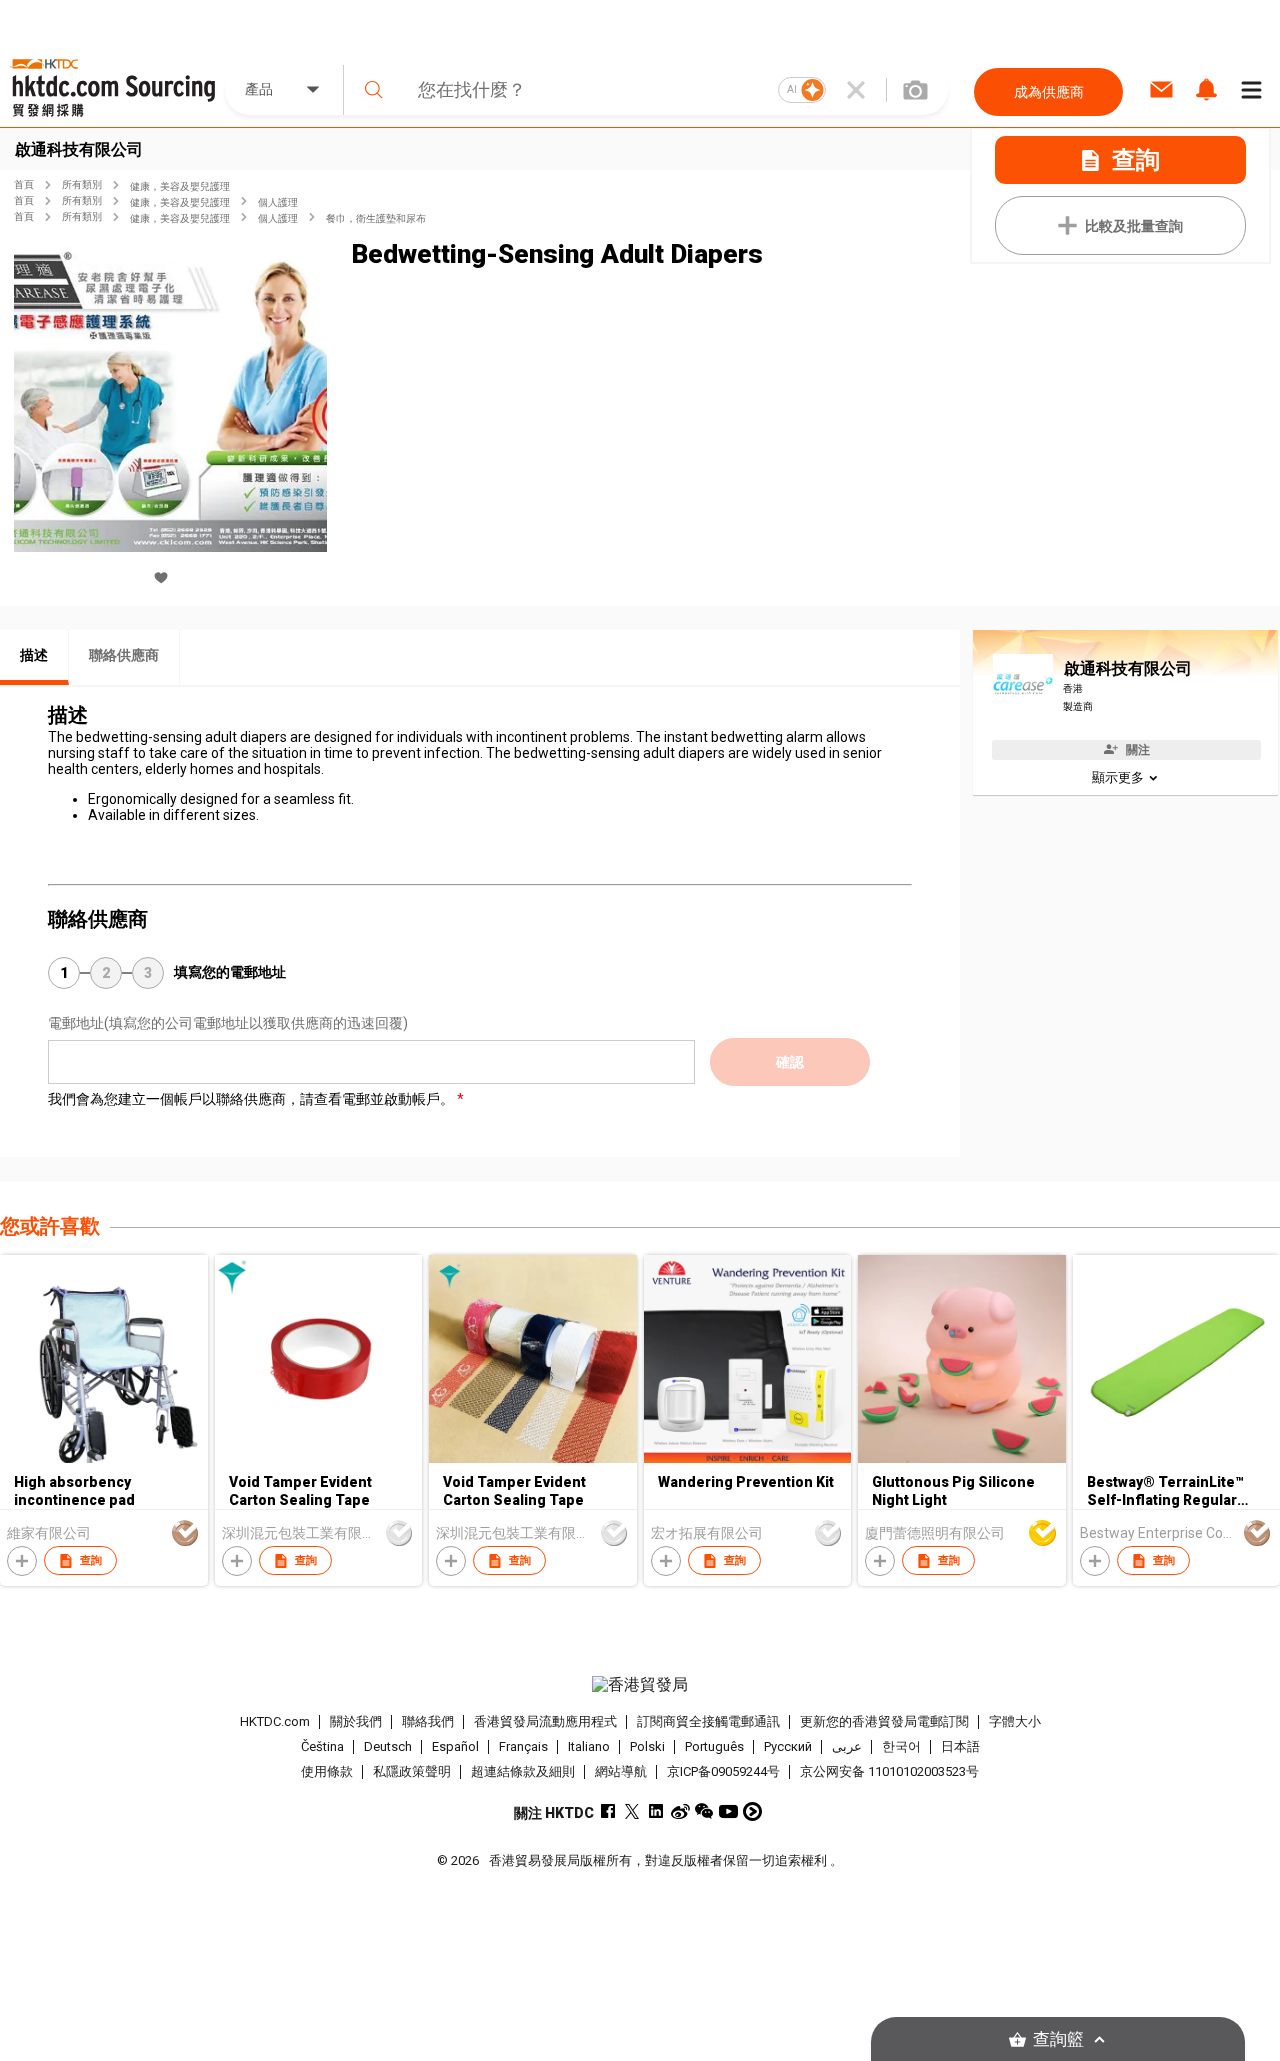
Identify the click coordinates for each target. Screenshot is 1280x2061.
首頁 (24, 184)
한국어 (901, 1746)
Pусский (788, 1746)
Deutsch (388, 1746)
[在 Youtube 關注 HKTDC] (728, 1811)
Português (714, 1746)
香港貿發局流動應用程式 (545, 1721)
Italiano (589, 1746)
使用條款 (327, 1771)
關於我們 (356, 1721)
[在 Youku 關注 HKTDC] (752, 1811)
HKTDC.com (275, 1721)
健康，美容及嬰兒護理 (180, 186)
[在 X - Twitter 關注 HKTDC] (632, 1811)
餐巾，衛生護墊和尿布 (376, 218)
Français (523, 1746)
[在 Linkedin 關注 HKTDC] (656, 1811)
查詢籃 (1058, 2039)
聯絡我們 (428, 1721)
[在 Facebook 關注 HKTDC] (608, 1811)
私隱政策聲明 (412, 1771)
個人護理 (278, 202)
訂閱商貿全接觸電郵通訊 (708, 1721)
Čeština (322, 1746)
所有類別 (82, 184)
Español (455, 1746)
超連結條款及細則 (523, 1771)
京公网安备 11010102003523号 (889, 1771)
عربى (847, 1746)
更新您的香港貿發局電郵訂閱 (884, 1721)
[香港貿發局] (639, 1685)
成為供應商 (1049, 92)
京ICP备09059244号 (723, 1771)
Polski (647, 1746)
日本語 (960, 1746)
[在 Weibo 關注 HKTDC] (680, 1811)
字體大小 (1015, 1721)
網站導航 (621, 1771)
